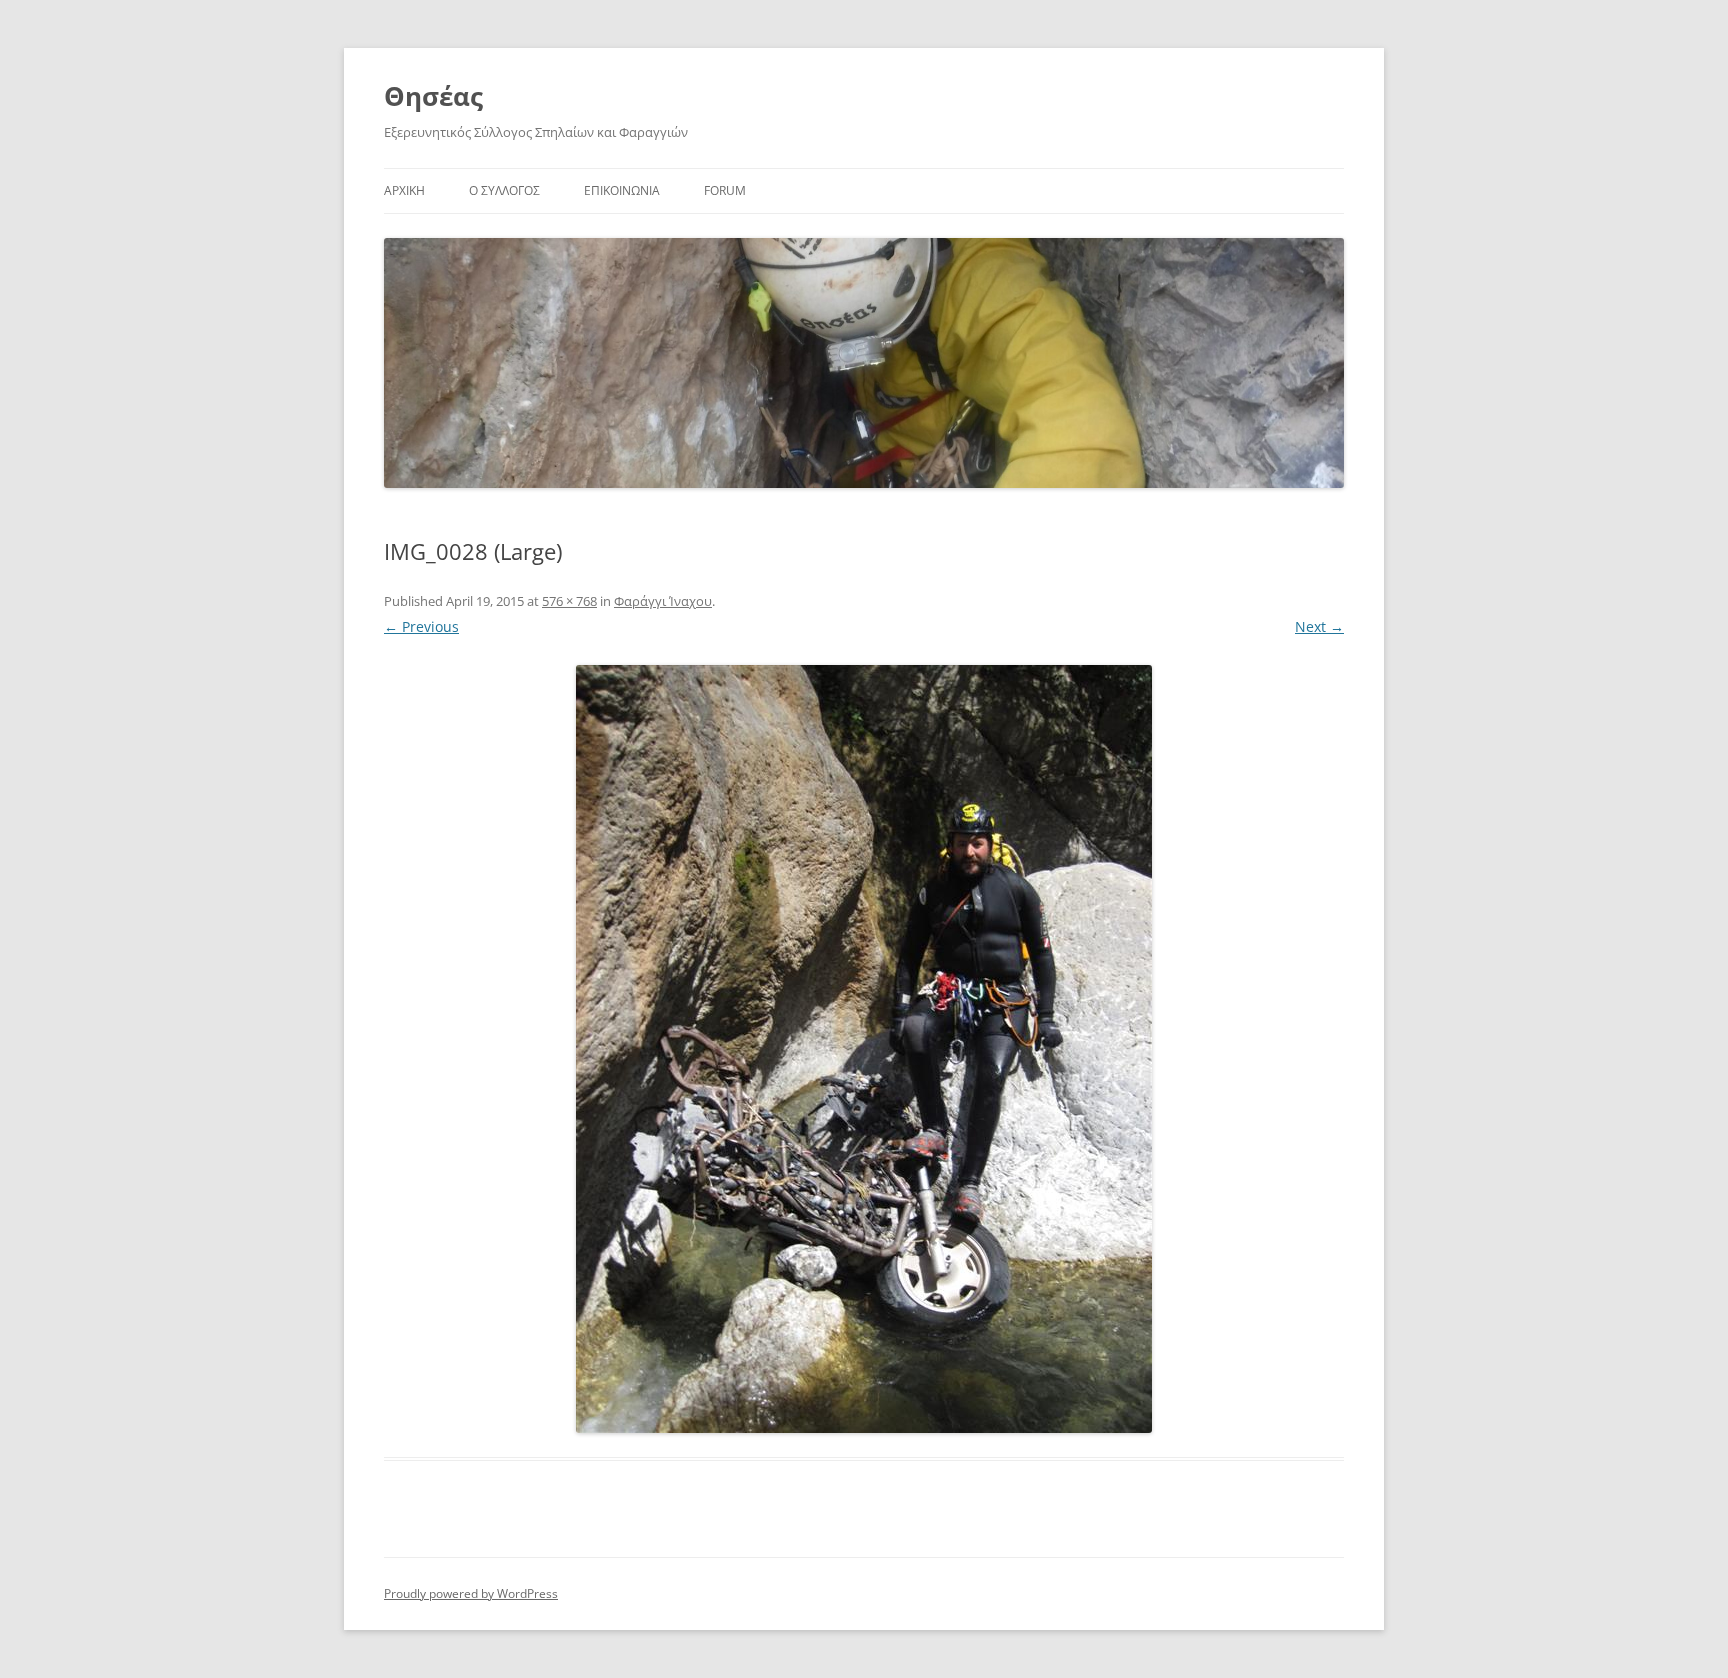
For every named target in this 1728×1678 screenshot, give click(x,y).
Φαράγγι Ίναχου (663, 601)
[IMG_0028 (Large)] (864, 1049)
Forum (725, 190)
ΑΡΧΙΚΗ (404, 190)
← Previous (421, 626)
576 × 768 (569, 601)
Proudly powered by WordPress (471, 1593)
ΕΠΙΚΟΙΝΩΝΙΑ (622, 190)
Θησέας (433, 96)
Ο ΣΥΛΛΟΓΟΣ (504, 190)
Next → (1319, 626)
